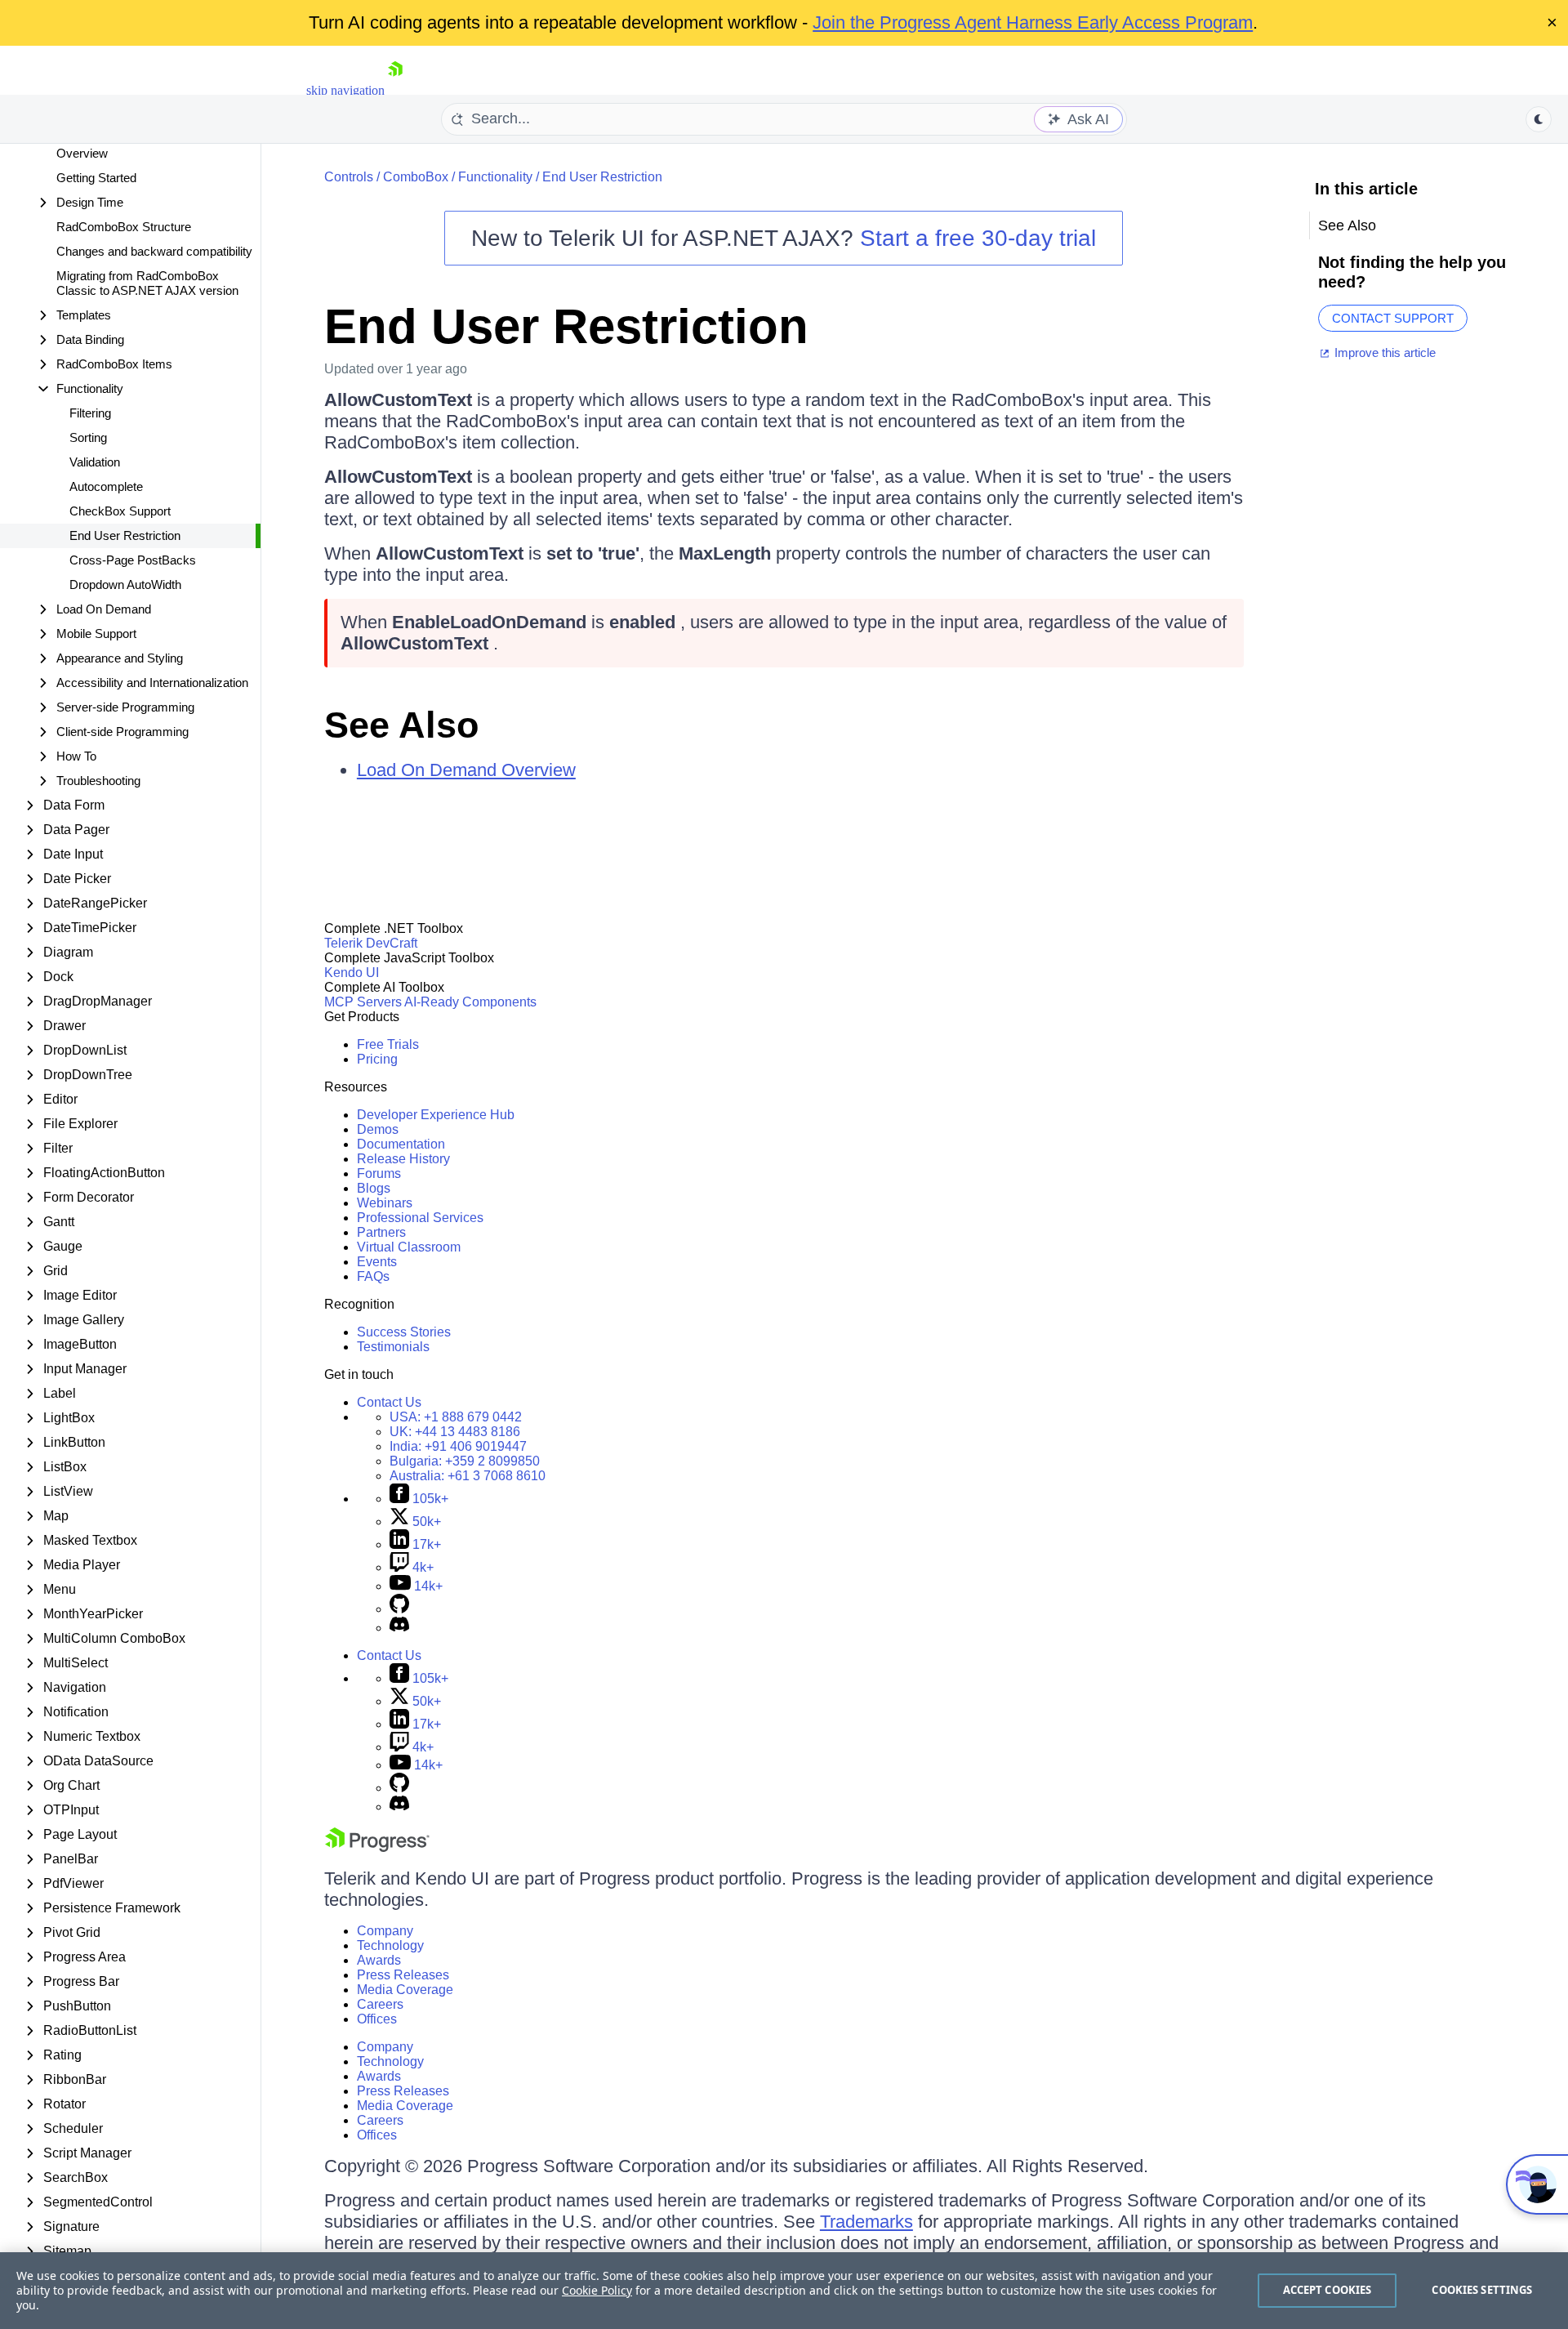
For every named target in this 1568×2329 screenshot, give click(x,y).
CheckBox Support (120, 511)
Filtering (90, 413)
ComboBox (416, 177)
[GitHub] (399, 1609)
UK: (455, 1432)
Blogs (374, 1188)
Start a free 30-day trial (978, 238)
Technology (390, 1945)
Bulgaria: (465, 1461)
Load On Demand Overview (466, 770)
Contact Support (1393, 318)
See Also (401, 725)
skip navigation (345, 90)
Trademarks (866, 2222)
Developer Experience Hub (436, 1115)
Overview (82, 153)
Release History (403, 1159)
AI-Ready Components (470, 1002)
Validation (95, 462)
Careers (380, 2004)
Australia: (468, 1476)
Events (377, 1262)
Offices (377, 2019)
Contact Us (389, 1402)
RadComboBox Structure (124, 227)
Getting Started (96, 178)
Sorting (88, 437)
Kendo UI (352, 973)
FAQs (373, 1276)
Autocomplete (106, 486)
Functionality (495, 177)
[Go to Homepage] (395, 90)
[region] (784, 2291)
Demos (378, 1129)
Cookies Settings (1482, 2290)
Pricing (377, 1059)
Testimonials (393, 1347)
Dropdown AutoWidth (125, 584)
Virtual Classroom (409, 1247)
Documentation (401, 1144)
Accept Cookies (1327, 2290)
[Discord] (399, 1628)
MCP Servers (363, 1002)
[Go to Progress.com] (377, 1847)
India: (458, 1446)
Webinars (385, 1203)
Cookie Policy (597, 2290)
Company (385, 1931)
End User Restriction (125, 535)
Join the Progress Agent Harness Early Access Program (1033, 22)
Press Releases (403, 1975)
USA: (456, 1417)
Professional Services (420, 1218)
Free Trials (388, 1044)
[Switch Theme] (1539, 119)
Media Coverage (405, 1990)
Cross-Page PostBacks (133, 560)
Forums (379, 1173)
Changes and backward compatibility (154, 251)
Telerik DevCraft (371, 943)
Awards (379, 1960)
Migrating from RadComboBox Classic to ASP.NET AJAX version (147, 283)
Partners (381, 1232)
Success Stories (404, 1332)
